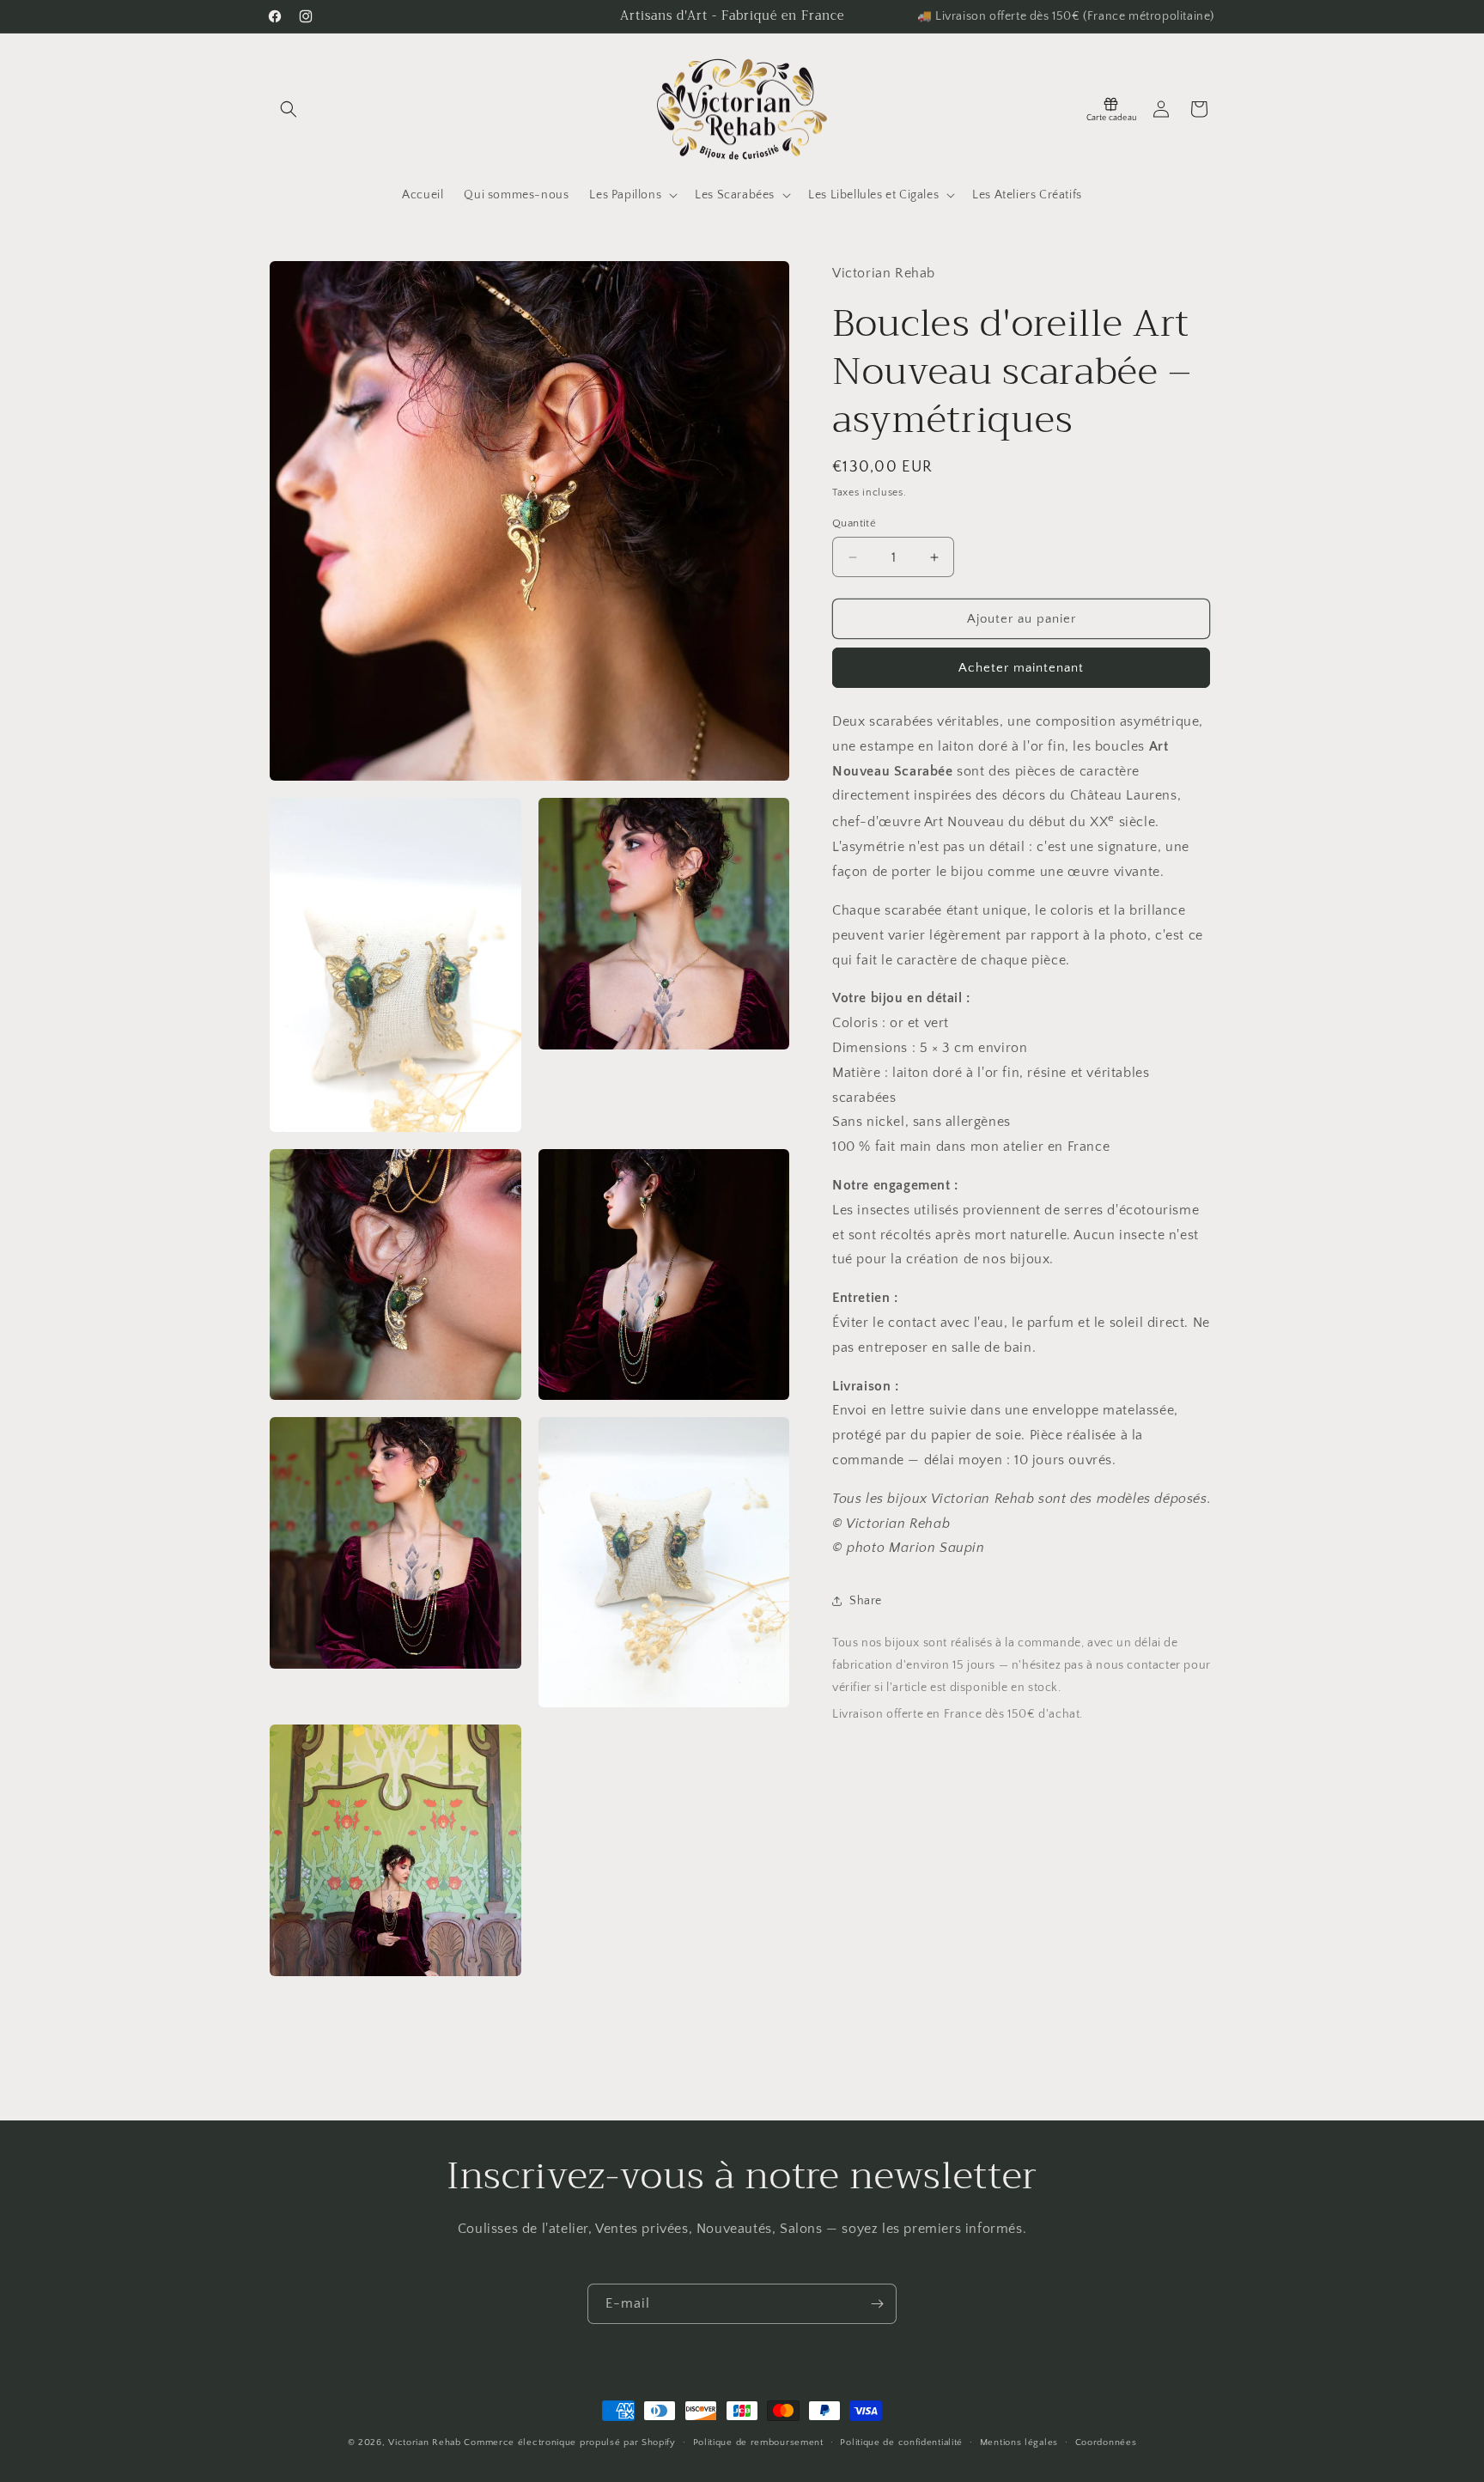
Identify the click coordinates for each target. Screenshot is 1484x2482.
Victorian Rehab (425, 2442)
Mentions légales (1019, 2442)
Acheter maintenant (1021, 668)
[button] (289, 109)
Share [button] (866, 1601)
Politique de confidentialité (901, 2442)
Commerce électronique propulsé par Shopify (569, 2442)
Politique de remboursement (758, 2442)
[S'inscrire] (877, 2304)
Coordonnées (1106, 2442)
